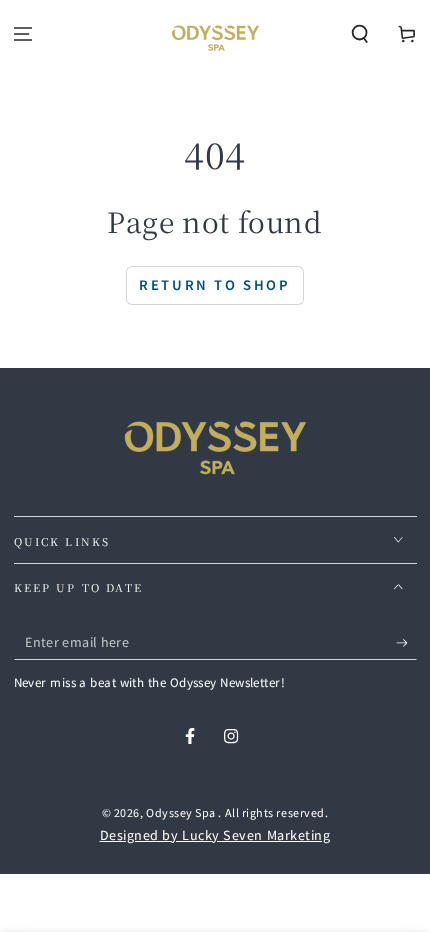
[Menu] (23, 34)
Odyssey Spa (182, 812)
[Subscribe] (406, 643)
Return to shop (214, 284)
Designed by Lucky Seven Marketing (215, 834)
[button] (359, 34)
